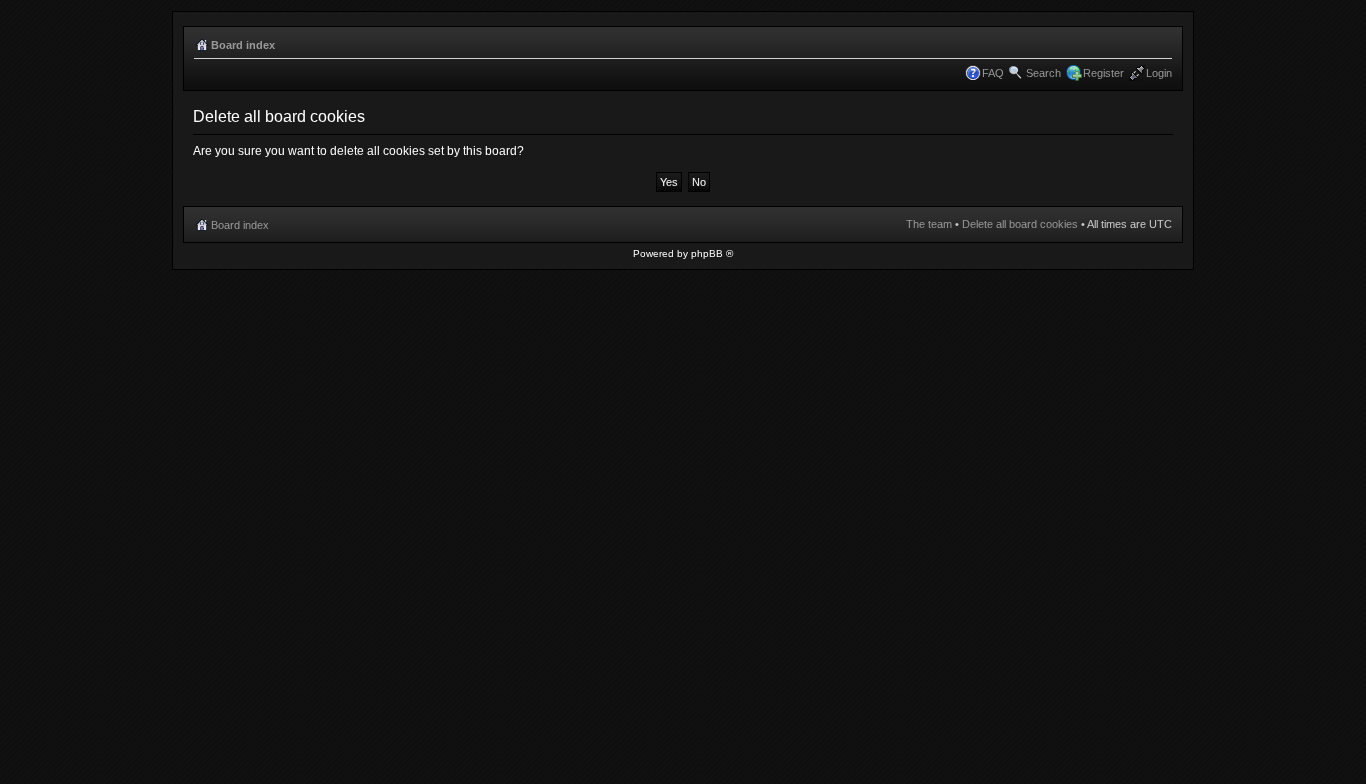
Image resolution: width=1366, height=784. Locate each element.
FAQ (993, 73)
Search (1043, 73)
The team (929, 224)
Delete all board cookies (1020, 224)
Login (1159, 73)
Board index (243, 45)
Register (1103, 73)
